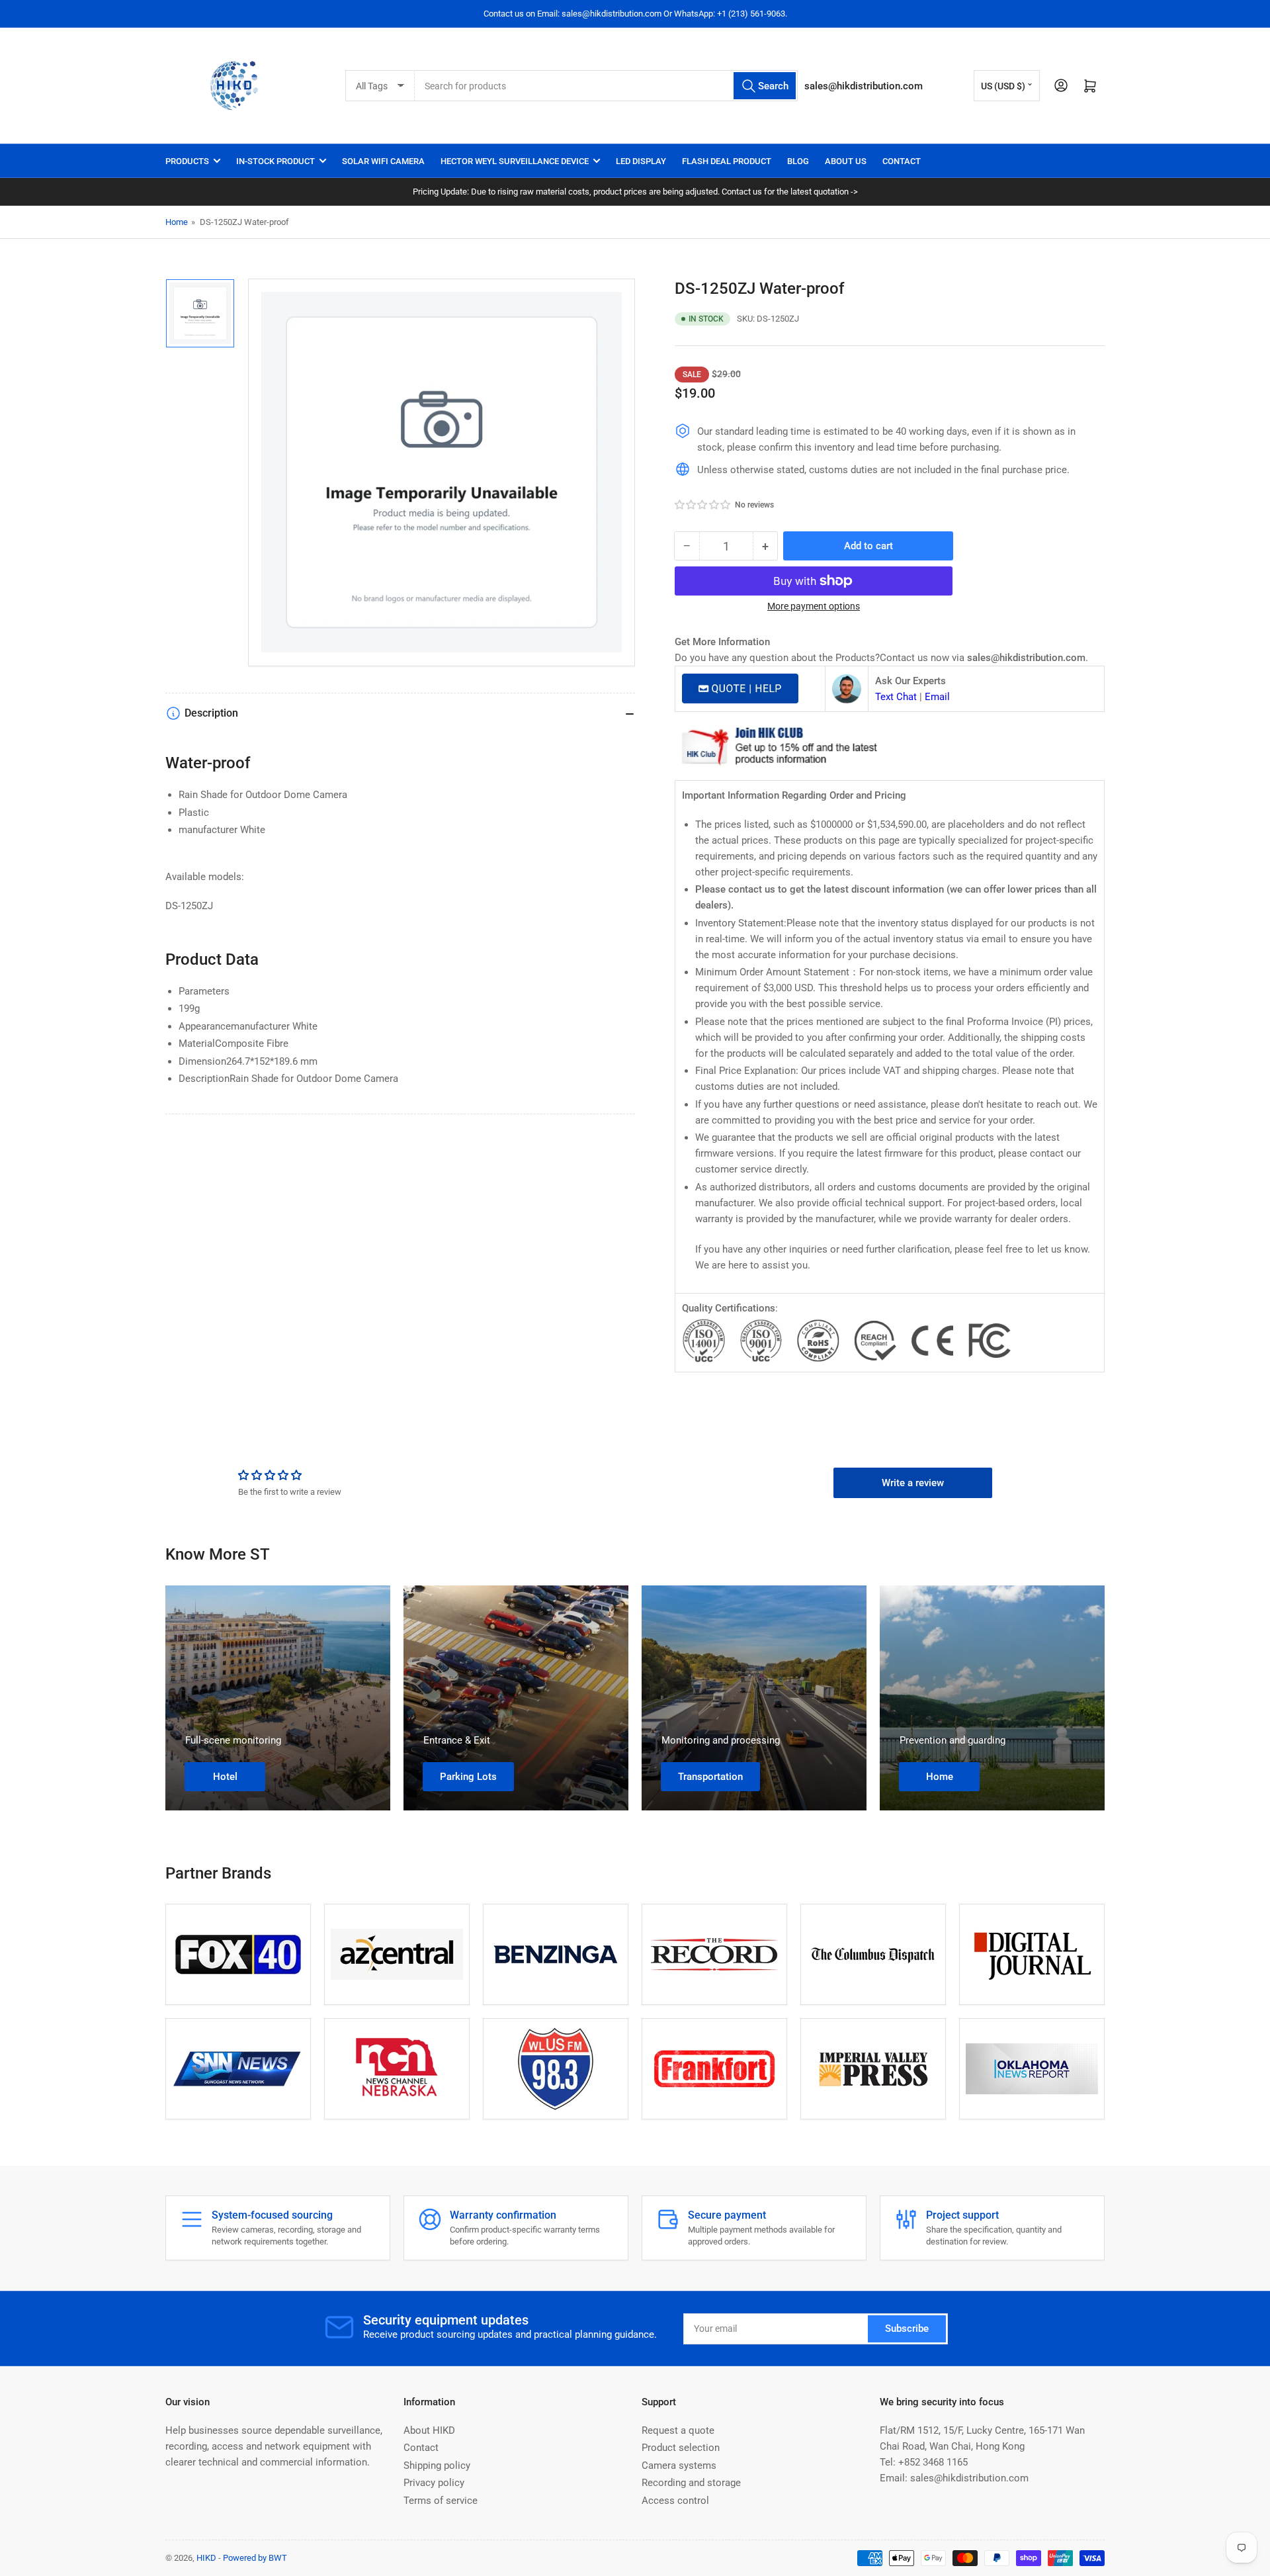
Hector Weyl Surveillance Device (515, 161)
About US (846, 161)
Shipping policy (437, 2465)
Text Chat (896, 697)
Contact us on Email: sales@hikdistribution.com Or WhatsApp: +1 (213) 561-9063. (635, 14)
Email (937, 697)
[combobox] (607, 86)
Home (177, 222)
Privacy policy (434, 2483)
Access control (675, 2501)
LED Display (641, 161)
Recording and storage (691, 2483)
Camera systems (679, 2465)
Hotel (225, 1777)
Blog (798, 161)
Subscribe (907, 2329)
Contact (902, 161)
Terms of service (441, 2501)
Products (187, 161)
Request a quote (678, 2430)
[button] (703, 505)
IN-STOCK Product (275, 161)
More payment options (814, 606)
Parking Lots (468, 1777)
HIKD (206, 2558)
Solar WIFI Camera (383, 161)
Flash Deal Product (727, 161)
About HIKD (429, 2430)
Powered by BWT (255, 2558)
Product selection (681, 2448)
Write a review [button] (913, 1483)
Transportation (710, 1777)
